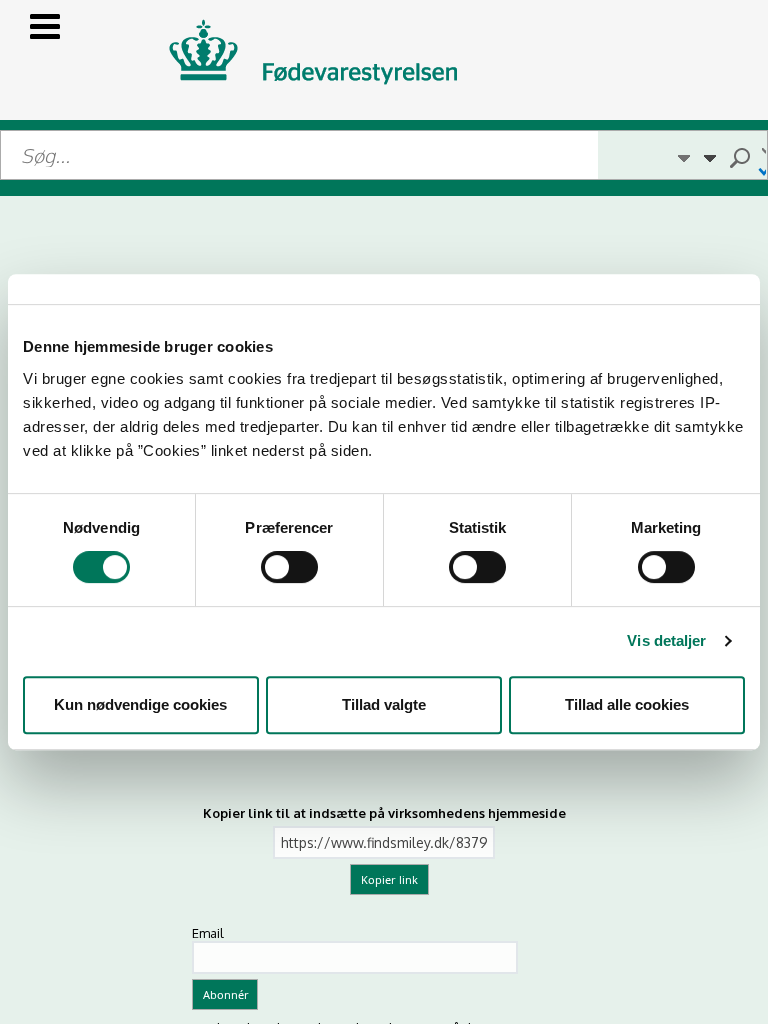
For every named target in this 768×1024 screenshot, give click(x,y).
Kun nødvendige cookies (140, 704)
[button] (682, 155)
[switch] (289, 567)
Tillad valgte (384, 704)
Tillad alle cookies (627, 704)
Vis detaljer (666, 640)
